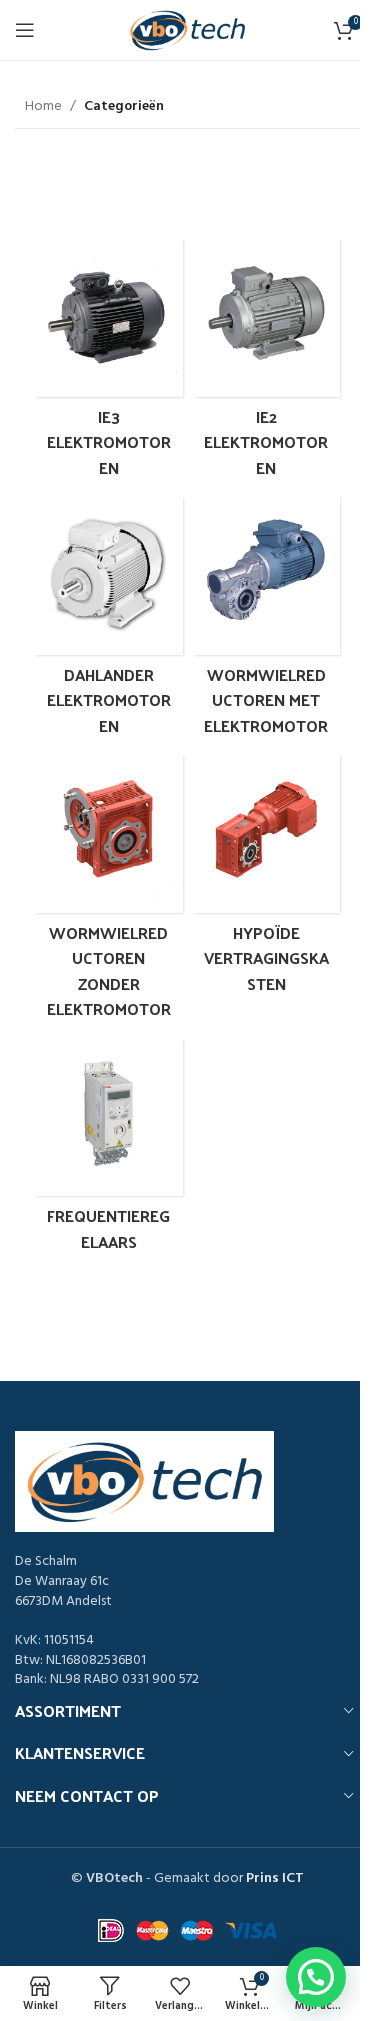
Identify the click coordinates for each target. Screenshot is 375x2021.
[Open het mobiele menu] (25, 30)
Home (43, 107)
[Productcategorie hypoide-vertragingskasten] (267, 879)
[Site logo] (188, 30)
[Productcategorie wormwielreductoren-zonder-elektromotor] (109, 892)
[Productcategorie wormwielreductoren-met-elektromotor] (267, 621)
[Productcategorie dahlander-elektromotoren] (109, 621)
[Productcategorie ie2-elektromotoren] (267, 363)
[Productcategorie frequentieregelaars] (109, 1150)
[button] (316, 1977)
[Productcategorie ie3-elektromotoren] (109, 363)
